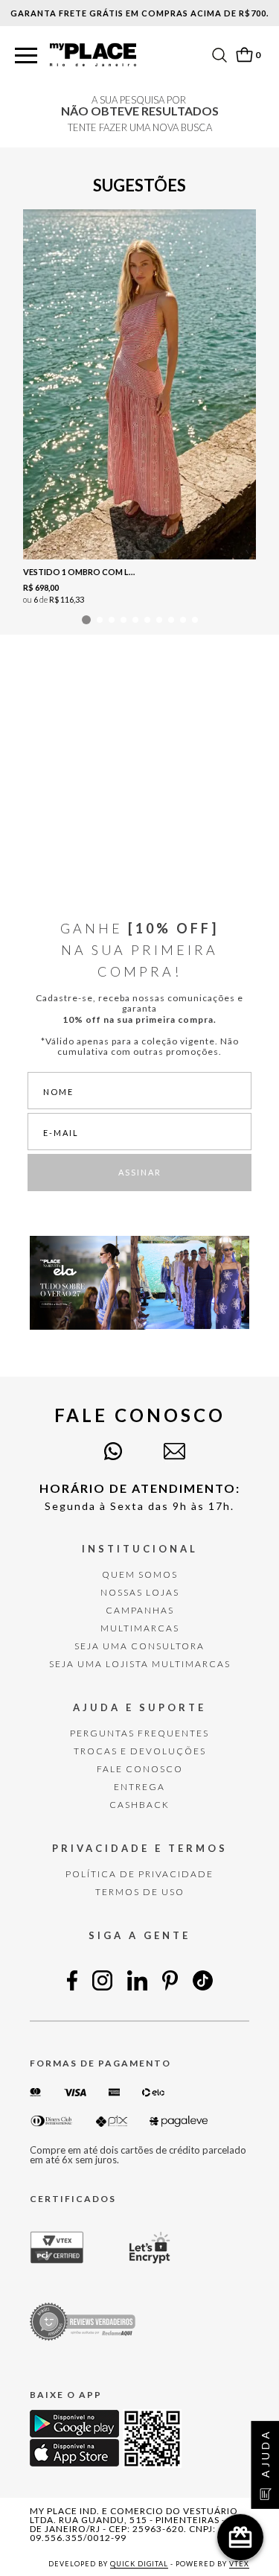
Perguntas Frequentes (139, 1733)
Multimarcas (140, 1628)
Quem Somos (140, 1574)
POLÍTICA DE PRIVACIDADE (139, 1874)
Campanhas (140, 1610)
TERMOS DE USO (140, 1892)
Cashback (139, 1805)
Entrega (139, 1787)
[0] (244, 55)
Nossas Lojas (140, 1592)
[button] (26, 56)
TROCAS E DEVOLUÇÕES (140, 1751)
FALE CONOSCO (140, 1769)
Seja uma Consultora (139, 1646)
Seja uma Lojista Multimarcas (140, 1664)
